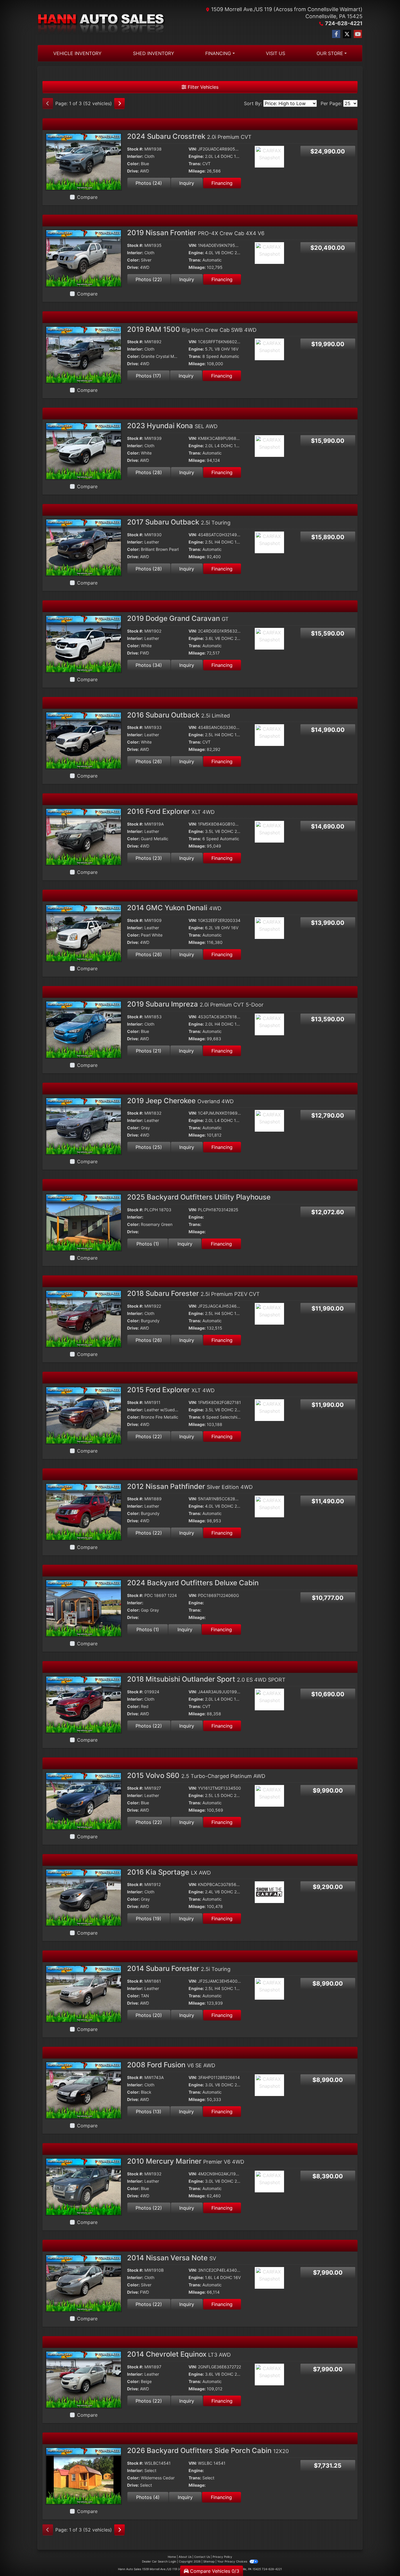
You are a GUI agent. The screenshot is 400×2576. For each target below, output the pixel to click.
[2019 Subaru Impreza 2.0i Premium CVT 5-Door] (84, 1029)
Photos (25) (149, 1147)
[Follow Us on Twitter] (347, 34)
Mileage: (197, 171)
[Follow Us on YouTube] (358, 34)
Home (172, 2557)
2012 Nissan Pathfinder (190, 1486)
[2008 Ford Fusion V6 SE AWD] (84, 2090)
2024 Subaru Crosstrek (189, 136)
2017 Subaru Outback (179, 522)
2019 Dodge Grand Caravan (178, 618)
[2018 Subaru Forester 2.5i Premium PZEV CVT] (84, 1318)
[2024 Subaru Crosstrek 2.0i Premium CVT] (84, 161)
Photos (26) (149, 761)
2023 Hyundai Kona (172, 426)
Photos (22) (149, 279)
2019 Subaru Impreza (195, 1004)
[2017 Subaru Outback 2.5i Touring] (84, 547)
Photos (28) (149, 472)
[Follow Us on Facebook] (336, 34)
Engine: (196, 156)
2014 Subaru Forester (179, 1968)
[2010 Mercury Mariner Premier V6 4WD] (84, 2186)
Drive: (133, 171)
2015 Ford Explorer (171, 1390)
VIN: (193, 149)
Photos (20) (149, 2015)
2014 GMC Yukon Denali (174, 908)
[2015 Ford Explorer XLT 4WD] (84, 1415)
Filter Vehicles (202, 87)
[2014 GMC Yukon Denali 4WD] (84, 933)
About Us (185, 2557)
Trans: (195, 164)
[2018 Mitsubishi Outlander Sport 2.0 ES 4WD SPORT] (84, 1704)
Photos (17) (148, 376)
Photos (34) (149, 665)
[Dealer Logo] (102, 23)
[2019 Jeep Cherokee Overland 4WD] (84, 1125)
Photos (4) (148, 2497)
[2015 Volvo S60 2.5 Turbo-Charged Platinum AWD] (84, 1801)
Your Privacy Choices (233, 2561)
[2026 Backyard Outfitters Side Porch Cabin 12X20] (84, 2476)
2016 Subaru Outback (178, 715)
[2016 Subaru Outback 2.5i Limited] (84, 740)
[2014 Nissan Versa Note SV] (84, 2283)
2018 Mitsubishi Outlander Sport (206, 1679)
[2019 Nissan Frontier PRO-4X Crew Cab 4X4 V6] (84, 258)
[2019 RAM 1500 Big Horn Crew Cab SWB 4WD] (84, 354)
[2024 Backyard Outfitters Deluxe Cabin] (84, 1608)
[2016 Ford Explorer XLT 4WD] (84, 836)
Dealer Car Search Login (159, 2561)
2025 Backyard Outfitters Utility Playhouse (199, 1197)
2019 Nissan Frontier (196, 233)
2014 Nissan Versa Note (172, 2258)
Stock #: (135, 149)
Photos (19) (149, 1919)
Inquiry (187, 183)
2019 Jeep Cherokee (180, 1101)
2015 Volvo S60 (196, 1775)
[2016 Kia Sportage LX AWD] (84, 1897)
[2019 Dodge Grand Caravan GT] (84, 643)
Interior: (135, 156)
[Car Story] (286, 157)
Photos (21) (149, 1051)
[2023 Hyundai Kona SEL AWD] (84, 451)
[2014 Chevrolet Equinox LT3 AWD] (84, 2379)
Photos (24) (149, 183)
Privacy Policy (222, 2557)
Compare (87, 197)
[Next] (119, 103)
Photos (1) (148, 1244)
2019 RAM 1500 (192, 329)
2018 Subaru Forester (193, 1293)
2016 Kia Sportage (169, 1872)
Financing (222, 183)
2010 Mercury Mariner (186, 2161)
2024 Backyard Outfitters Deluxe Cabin (193, 1583)
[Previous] (48, 103)
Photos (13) (149, 2112)
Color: (133, 164)
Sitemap (209, 2561)
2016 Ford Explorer (171, 811)
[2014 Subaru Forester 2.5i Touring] (84, 1994)
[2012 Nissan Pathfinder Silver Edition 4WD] (84, 1511)
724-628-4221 (344, 23)
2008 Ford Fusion (171, 2065)
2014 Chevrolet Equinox (179, 2354)
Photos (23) (149, 858)
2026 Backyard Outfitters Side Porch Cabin (208, 2451)
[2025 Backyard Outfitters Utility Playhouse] (84, 1222)
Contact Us (202, 2557)
